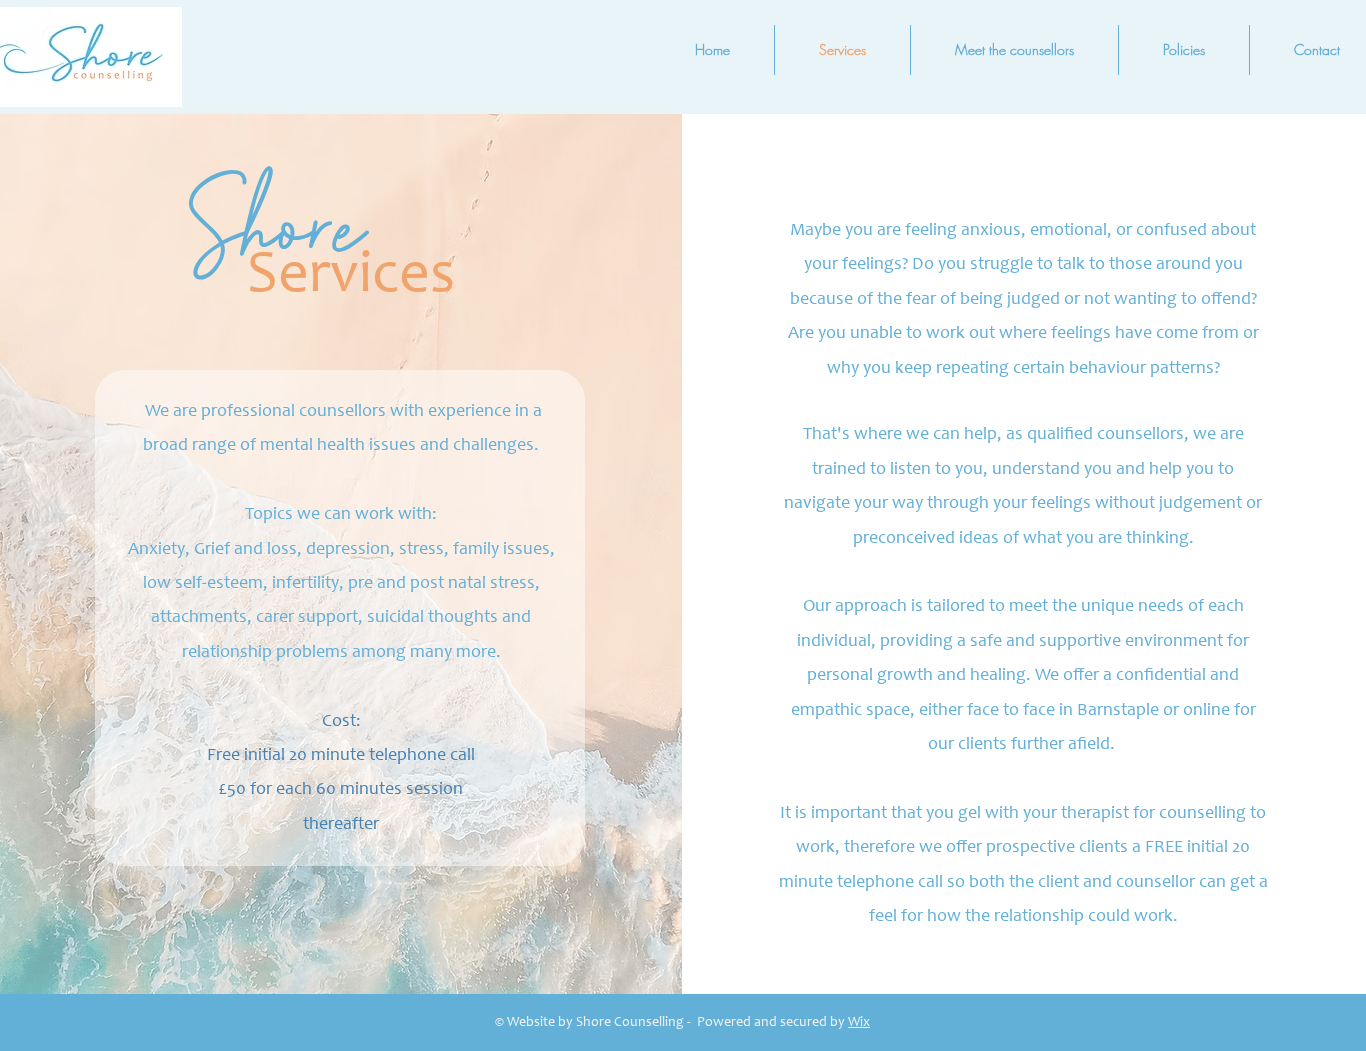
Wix (859, 1023)
